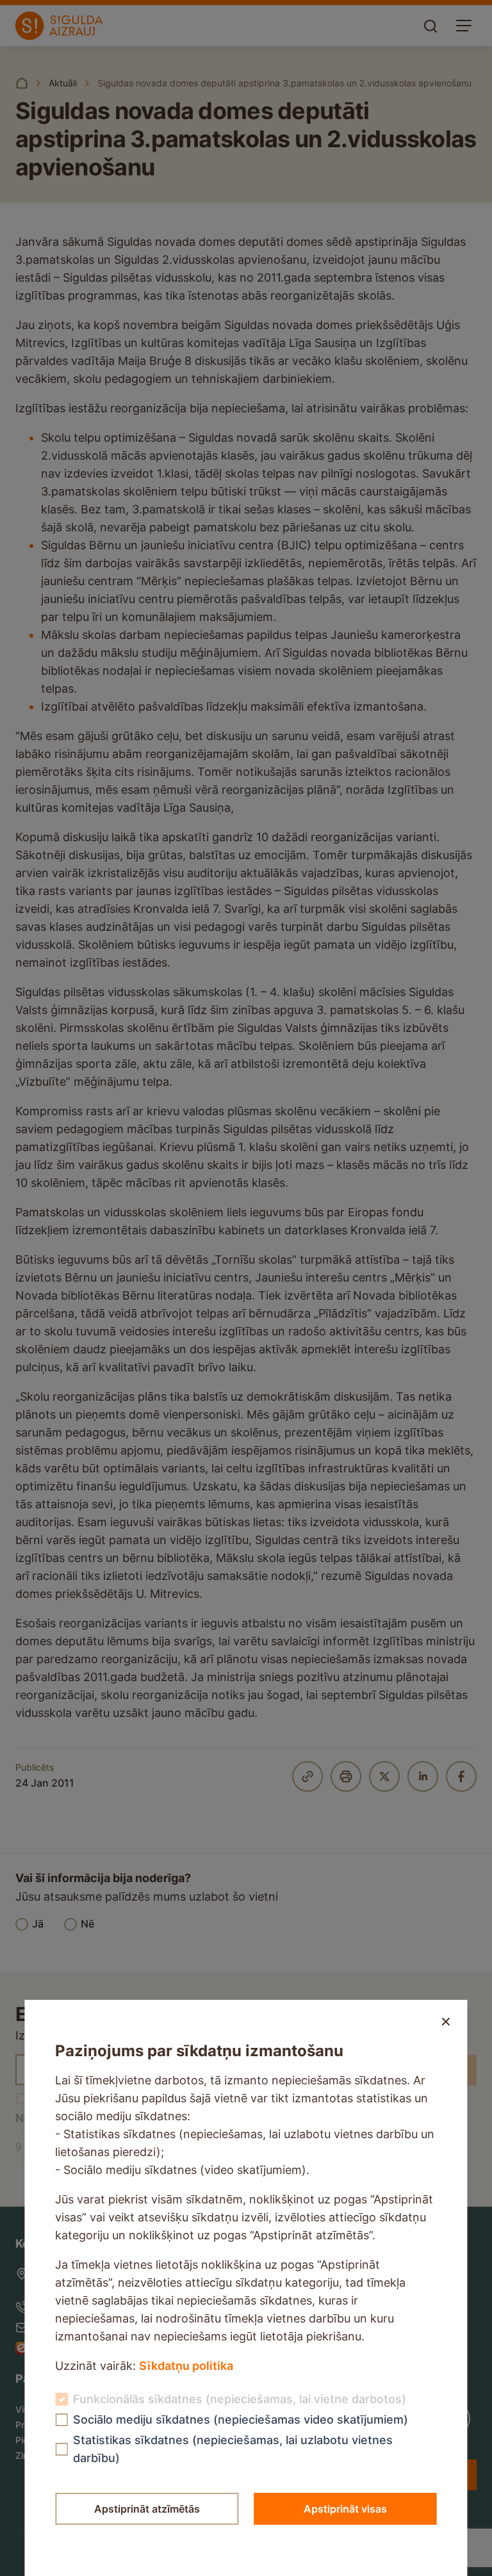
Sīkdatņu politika (186, 2366)
